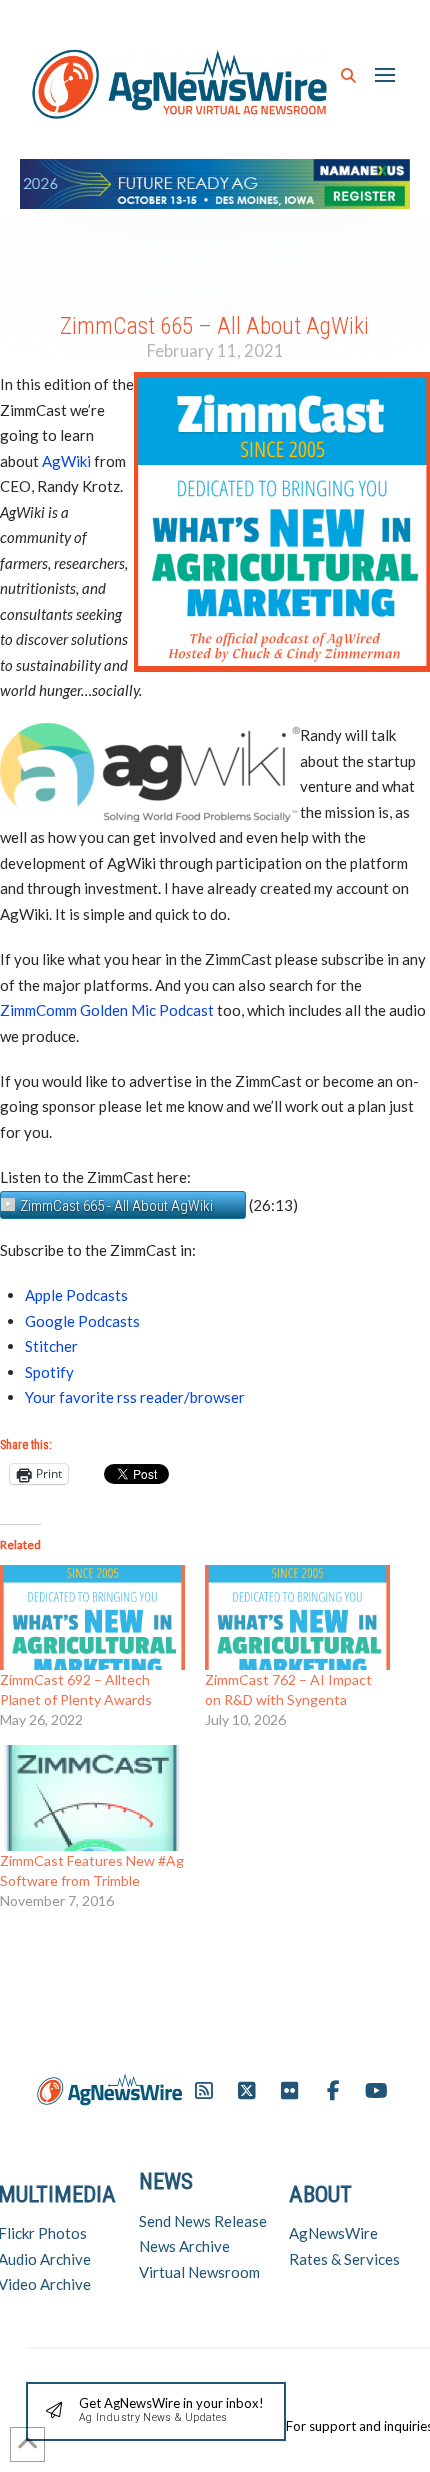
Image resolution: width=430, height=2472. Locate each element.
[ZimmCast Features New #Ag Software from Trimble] (92, 1798)
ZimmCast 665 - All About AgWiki (116, 1206)
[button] (348, 75)
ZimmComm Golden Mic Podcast (107, 1010)
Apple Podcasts (76, 1295)
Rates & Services (344, 2259)
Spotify (49, 1372)
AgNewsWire (333, 2233)
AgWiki (66, 461)
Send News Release (203, 2221)
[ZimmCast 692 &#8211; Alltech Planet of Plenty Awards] (92, 1618)
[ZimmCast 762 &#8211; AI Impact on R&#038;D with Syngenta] (297, 1618)
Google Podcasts (82, 1321)
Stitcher (51, 1346)
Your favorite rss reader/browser (135, 1397)
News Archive (184, 2246)
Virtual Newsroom (199, 2272)
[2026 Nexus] (215, 181)
